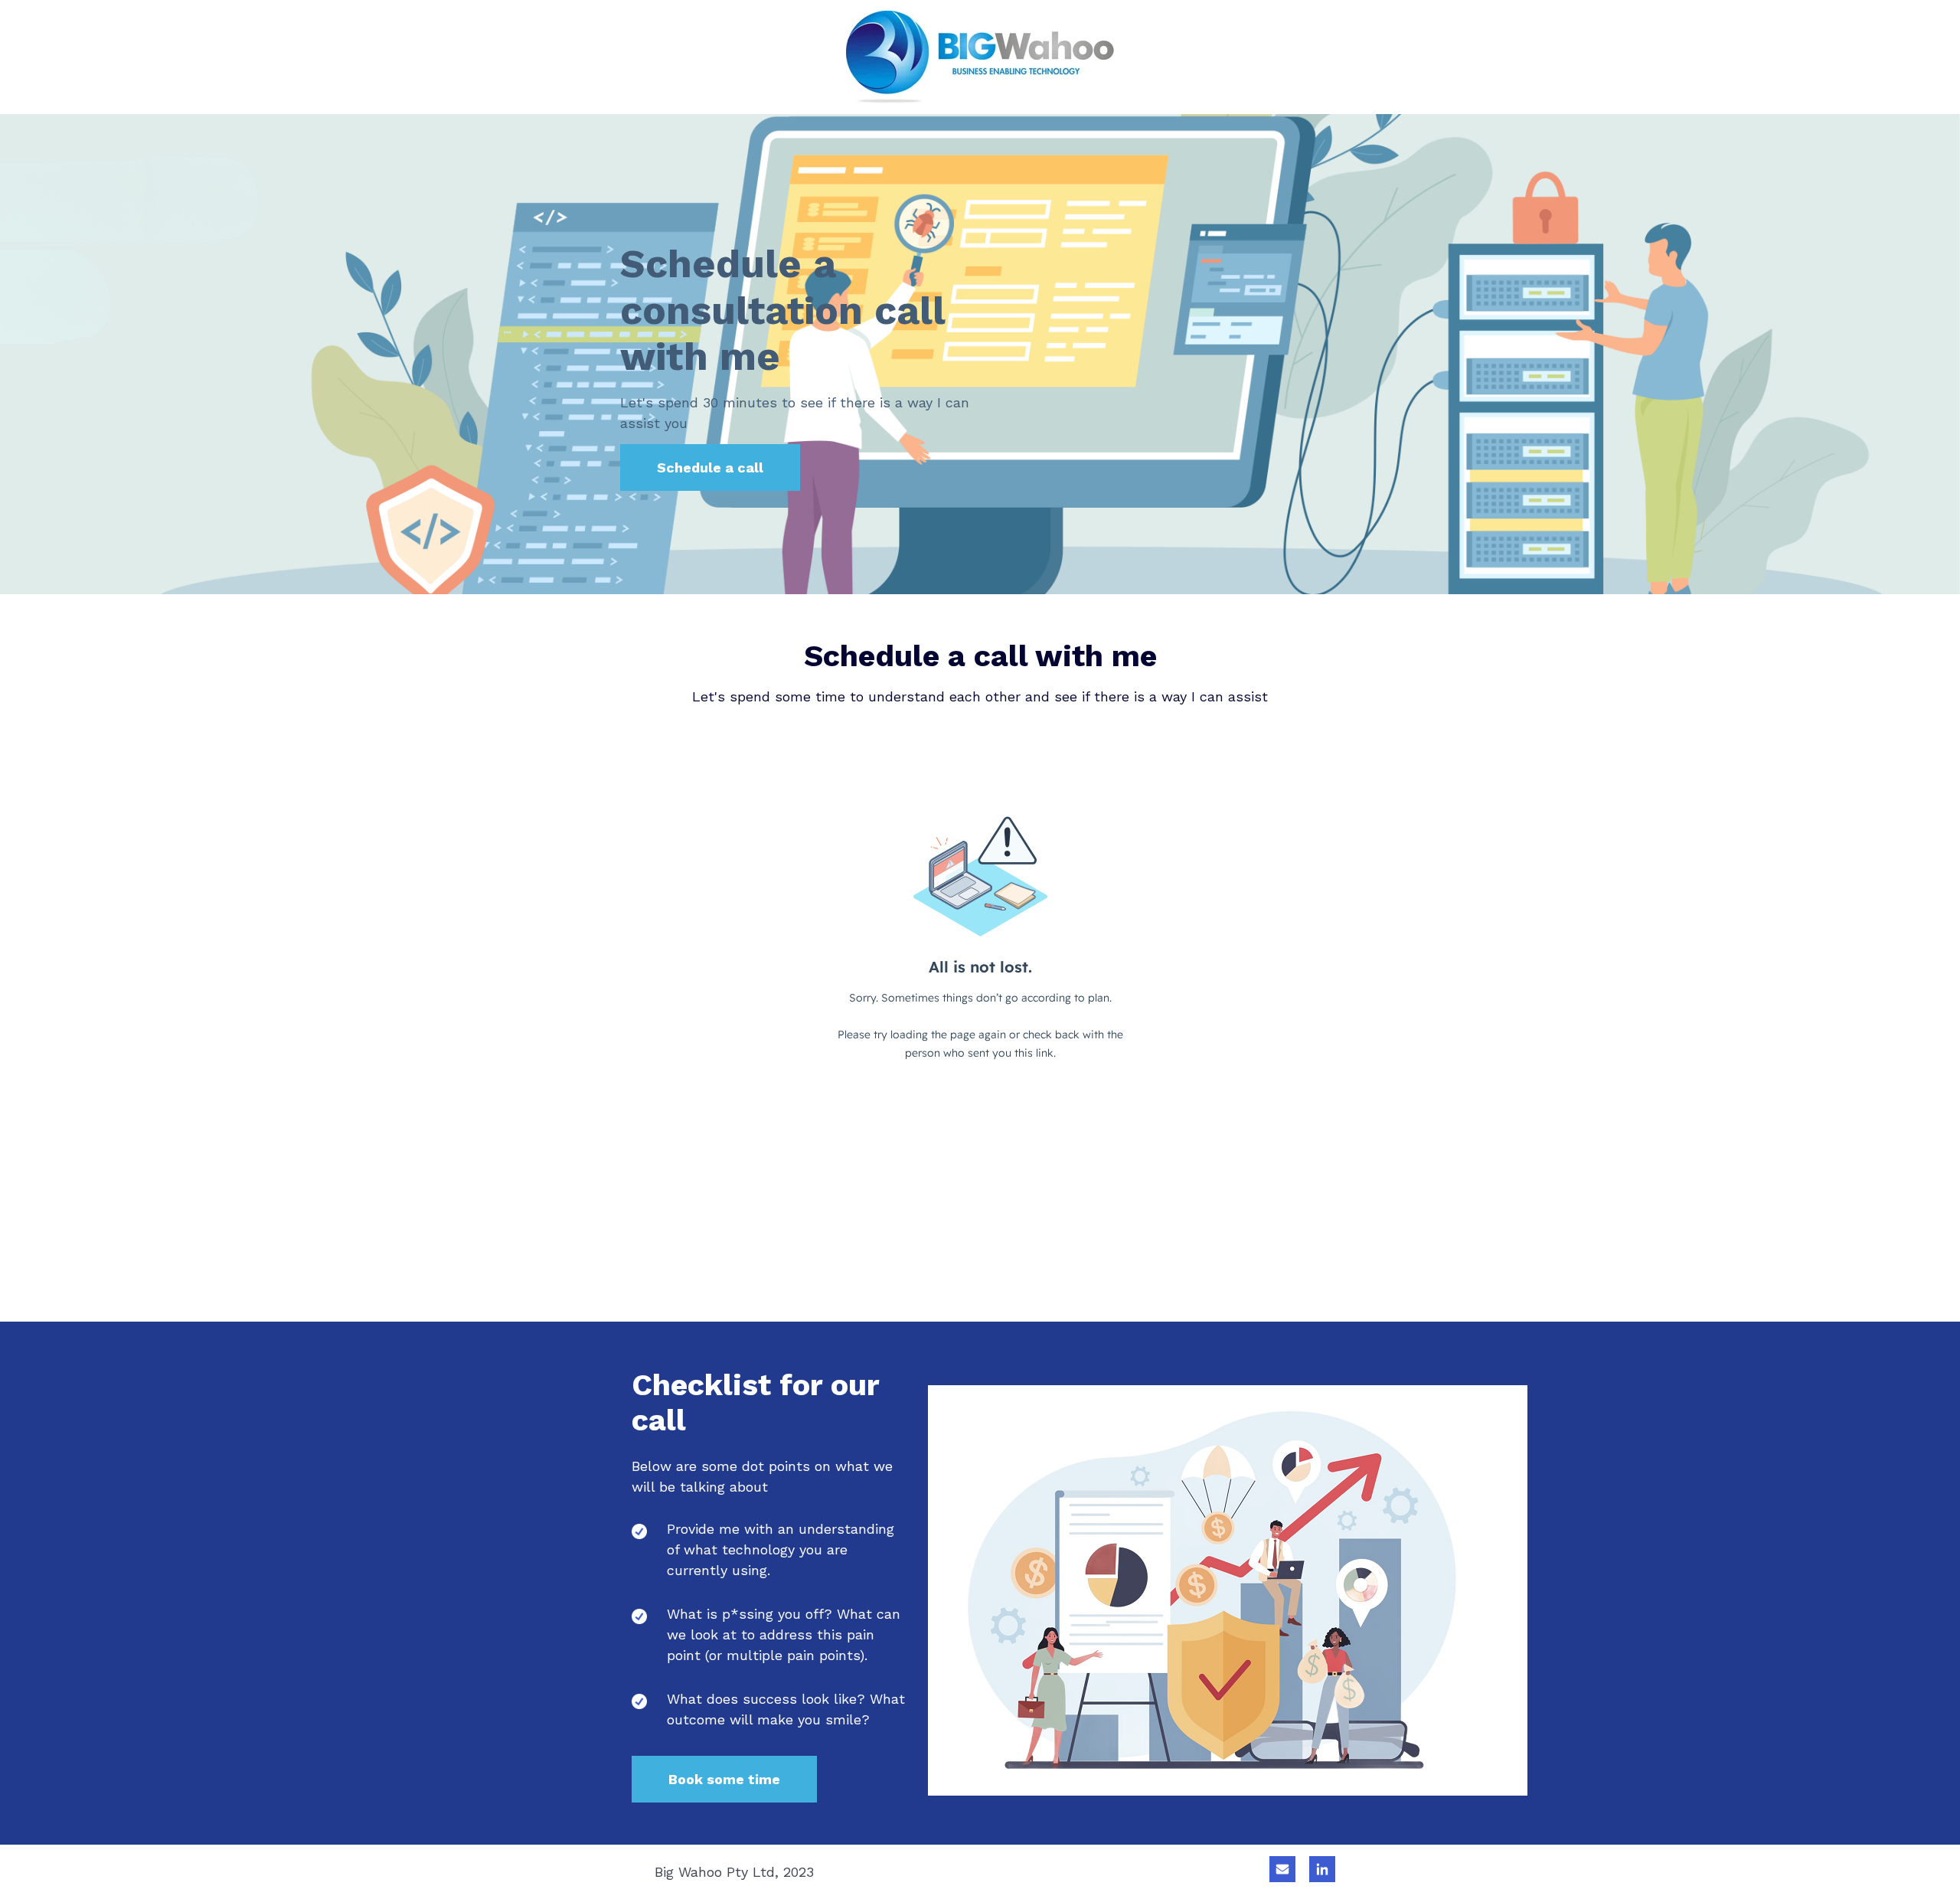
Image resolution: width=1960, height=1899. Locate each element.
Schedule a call (710, 467)
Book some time (724, 1779)
